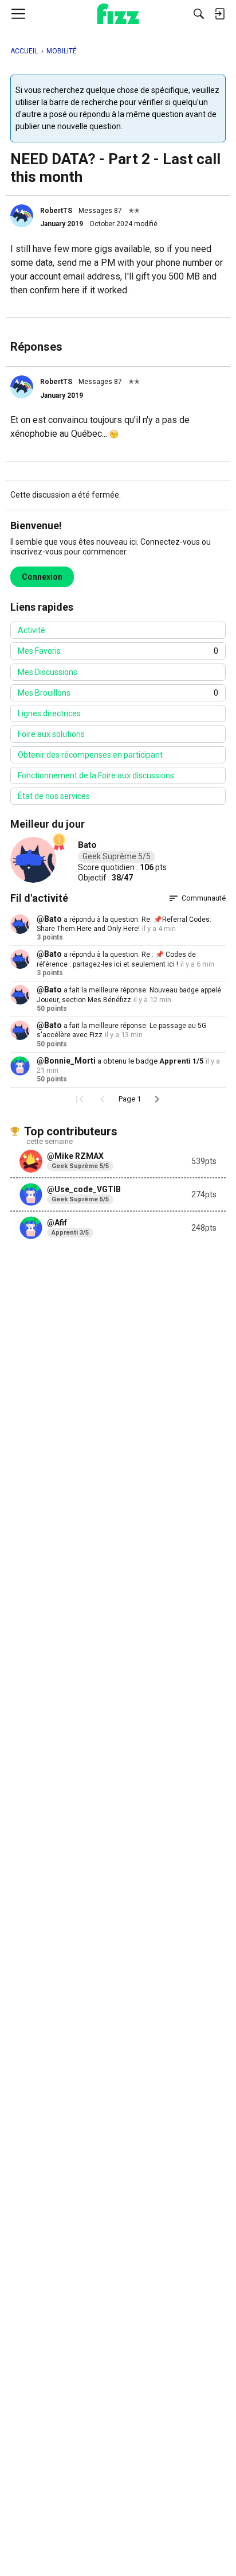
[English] (118, 14)
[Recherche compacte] (199, 14)
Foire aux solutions (51, 734)
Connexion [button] (42, 577)
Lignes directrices (49, 713)
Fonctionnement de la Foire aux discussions (96, 775)
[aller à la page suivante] (157, 1099)
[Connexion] (219, 14)
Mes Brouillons (118, 693)
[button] (22, 216)
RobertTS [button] (56, 211)
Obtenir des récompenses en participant (90, 755)
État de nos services (54, 796)
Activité (32, 630)
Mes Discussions (48, 672)
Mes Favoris (118, 651)
